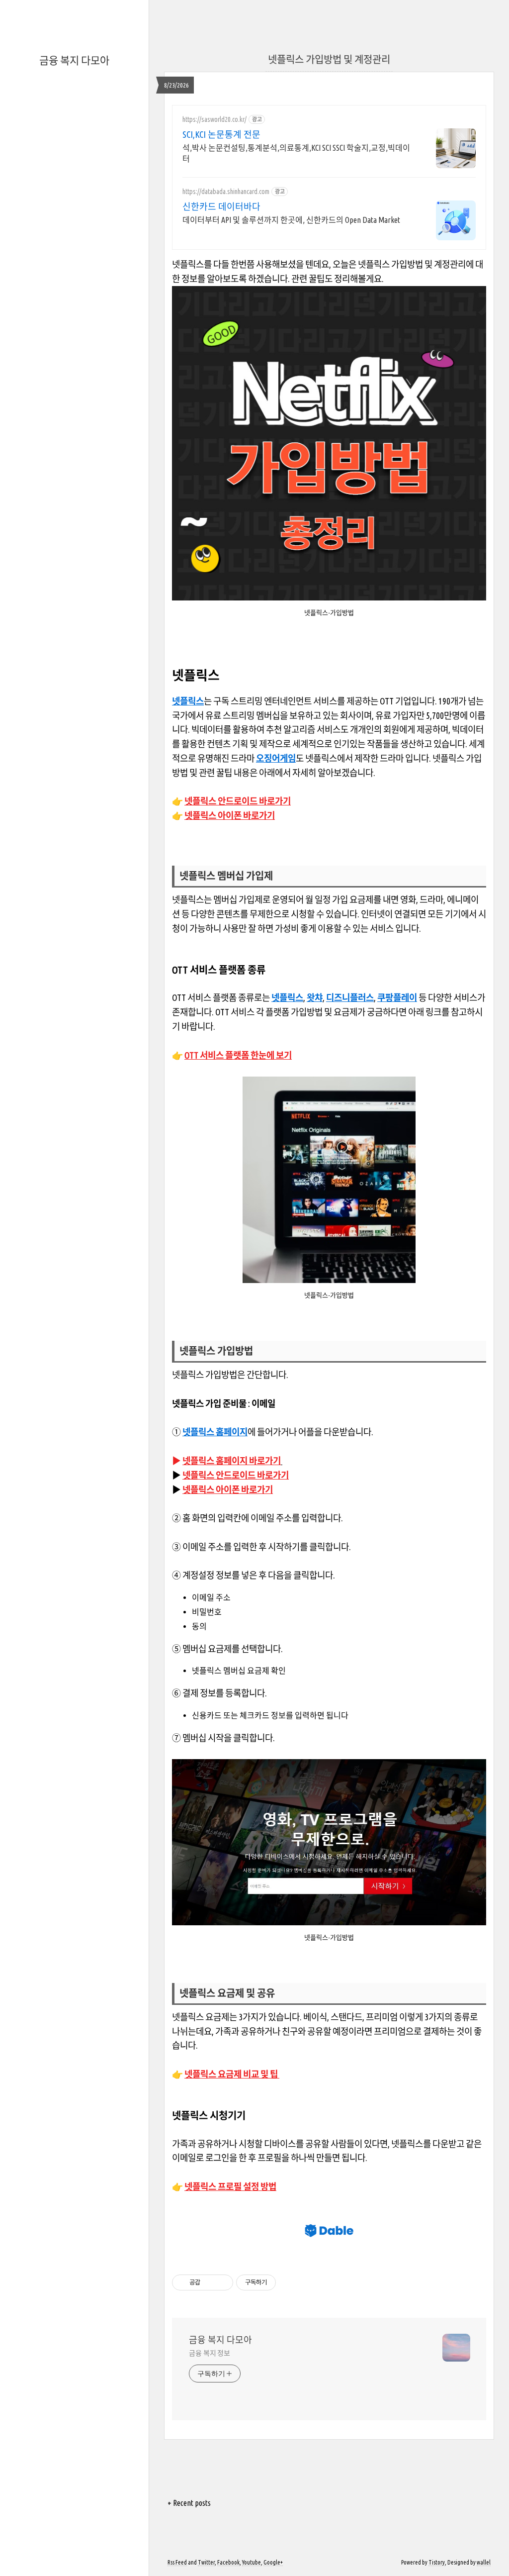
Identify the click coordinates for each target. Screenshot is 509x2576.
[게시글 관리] (222, 2282)
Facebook (228, 2562)
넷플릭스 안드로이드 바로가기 (238, 801)
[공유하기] (210, 2282)
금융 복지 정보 (210, 2353)
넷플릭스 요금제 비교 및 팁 (232, 2074)
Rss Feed (177, 2562)
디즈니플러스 (350, 997)
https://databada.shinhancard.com (226, 192)
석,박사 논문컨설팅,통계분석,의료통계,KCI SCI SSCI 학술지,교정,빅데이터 (296, 153)
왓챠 (315, 997)
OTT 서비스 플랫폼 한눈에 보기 (238, 1055)
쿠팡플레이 (397, 997)
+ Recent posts (189, 2503)
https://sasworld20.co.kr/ (214, 119)
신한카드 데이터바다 (221, 206)
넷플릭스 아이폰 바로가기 (230, 815)
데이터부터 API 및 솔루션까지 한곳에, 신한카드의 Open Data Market (291, 220)
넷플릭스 (188, 701)
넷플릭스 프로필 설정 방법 (230, 2186)
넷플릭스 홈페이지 (215, 1432)
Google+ (273, 2562)
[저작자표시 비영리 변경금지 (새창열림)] (289, 2282)
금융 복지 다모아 (74, 60)
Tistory (437, 2562)
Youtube (252, 2562)
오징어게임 (276, 758)
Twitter (206, 2562)
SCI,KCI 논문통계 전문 (221, 134)
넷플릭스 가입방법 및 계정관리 (329, 59)
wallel (484, 2562)
